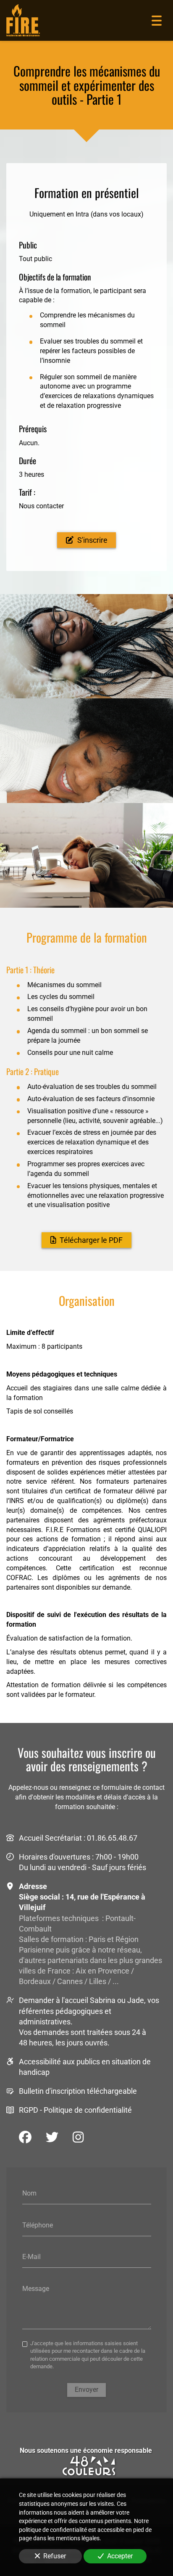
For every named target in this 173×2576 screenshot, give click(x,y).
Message (36, 2289)
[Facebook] (25, 2137)
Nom (29, 2193)
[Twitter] (52, 2137)
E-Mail (31, 2257)
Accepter (120, 2556)
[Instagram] (78, 2137)
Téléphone (38, 2225)
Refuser (55, 2556)
